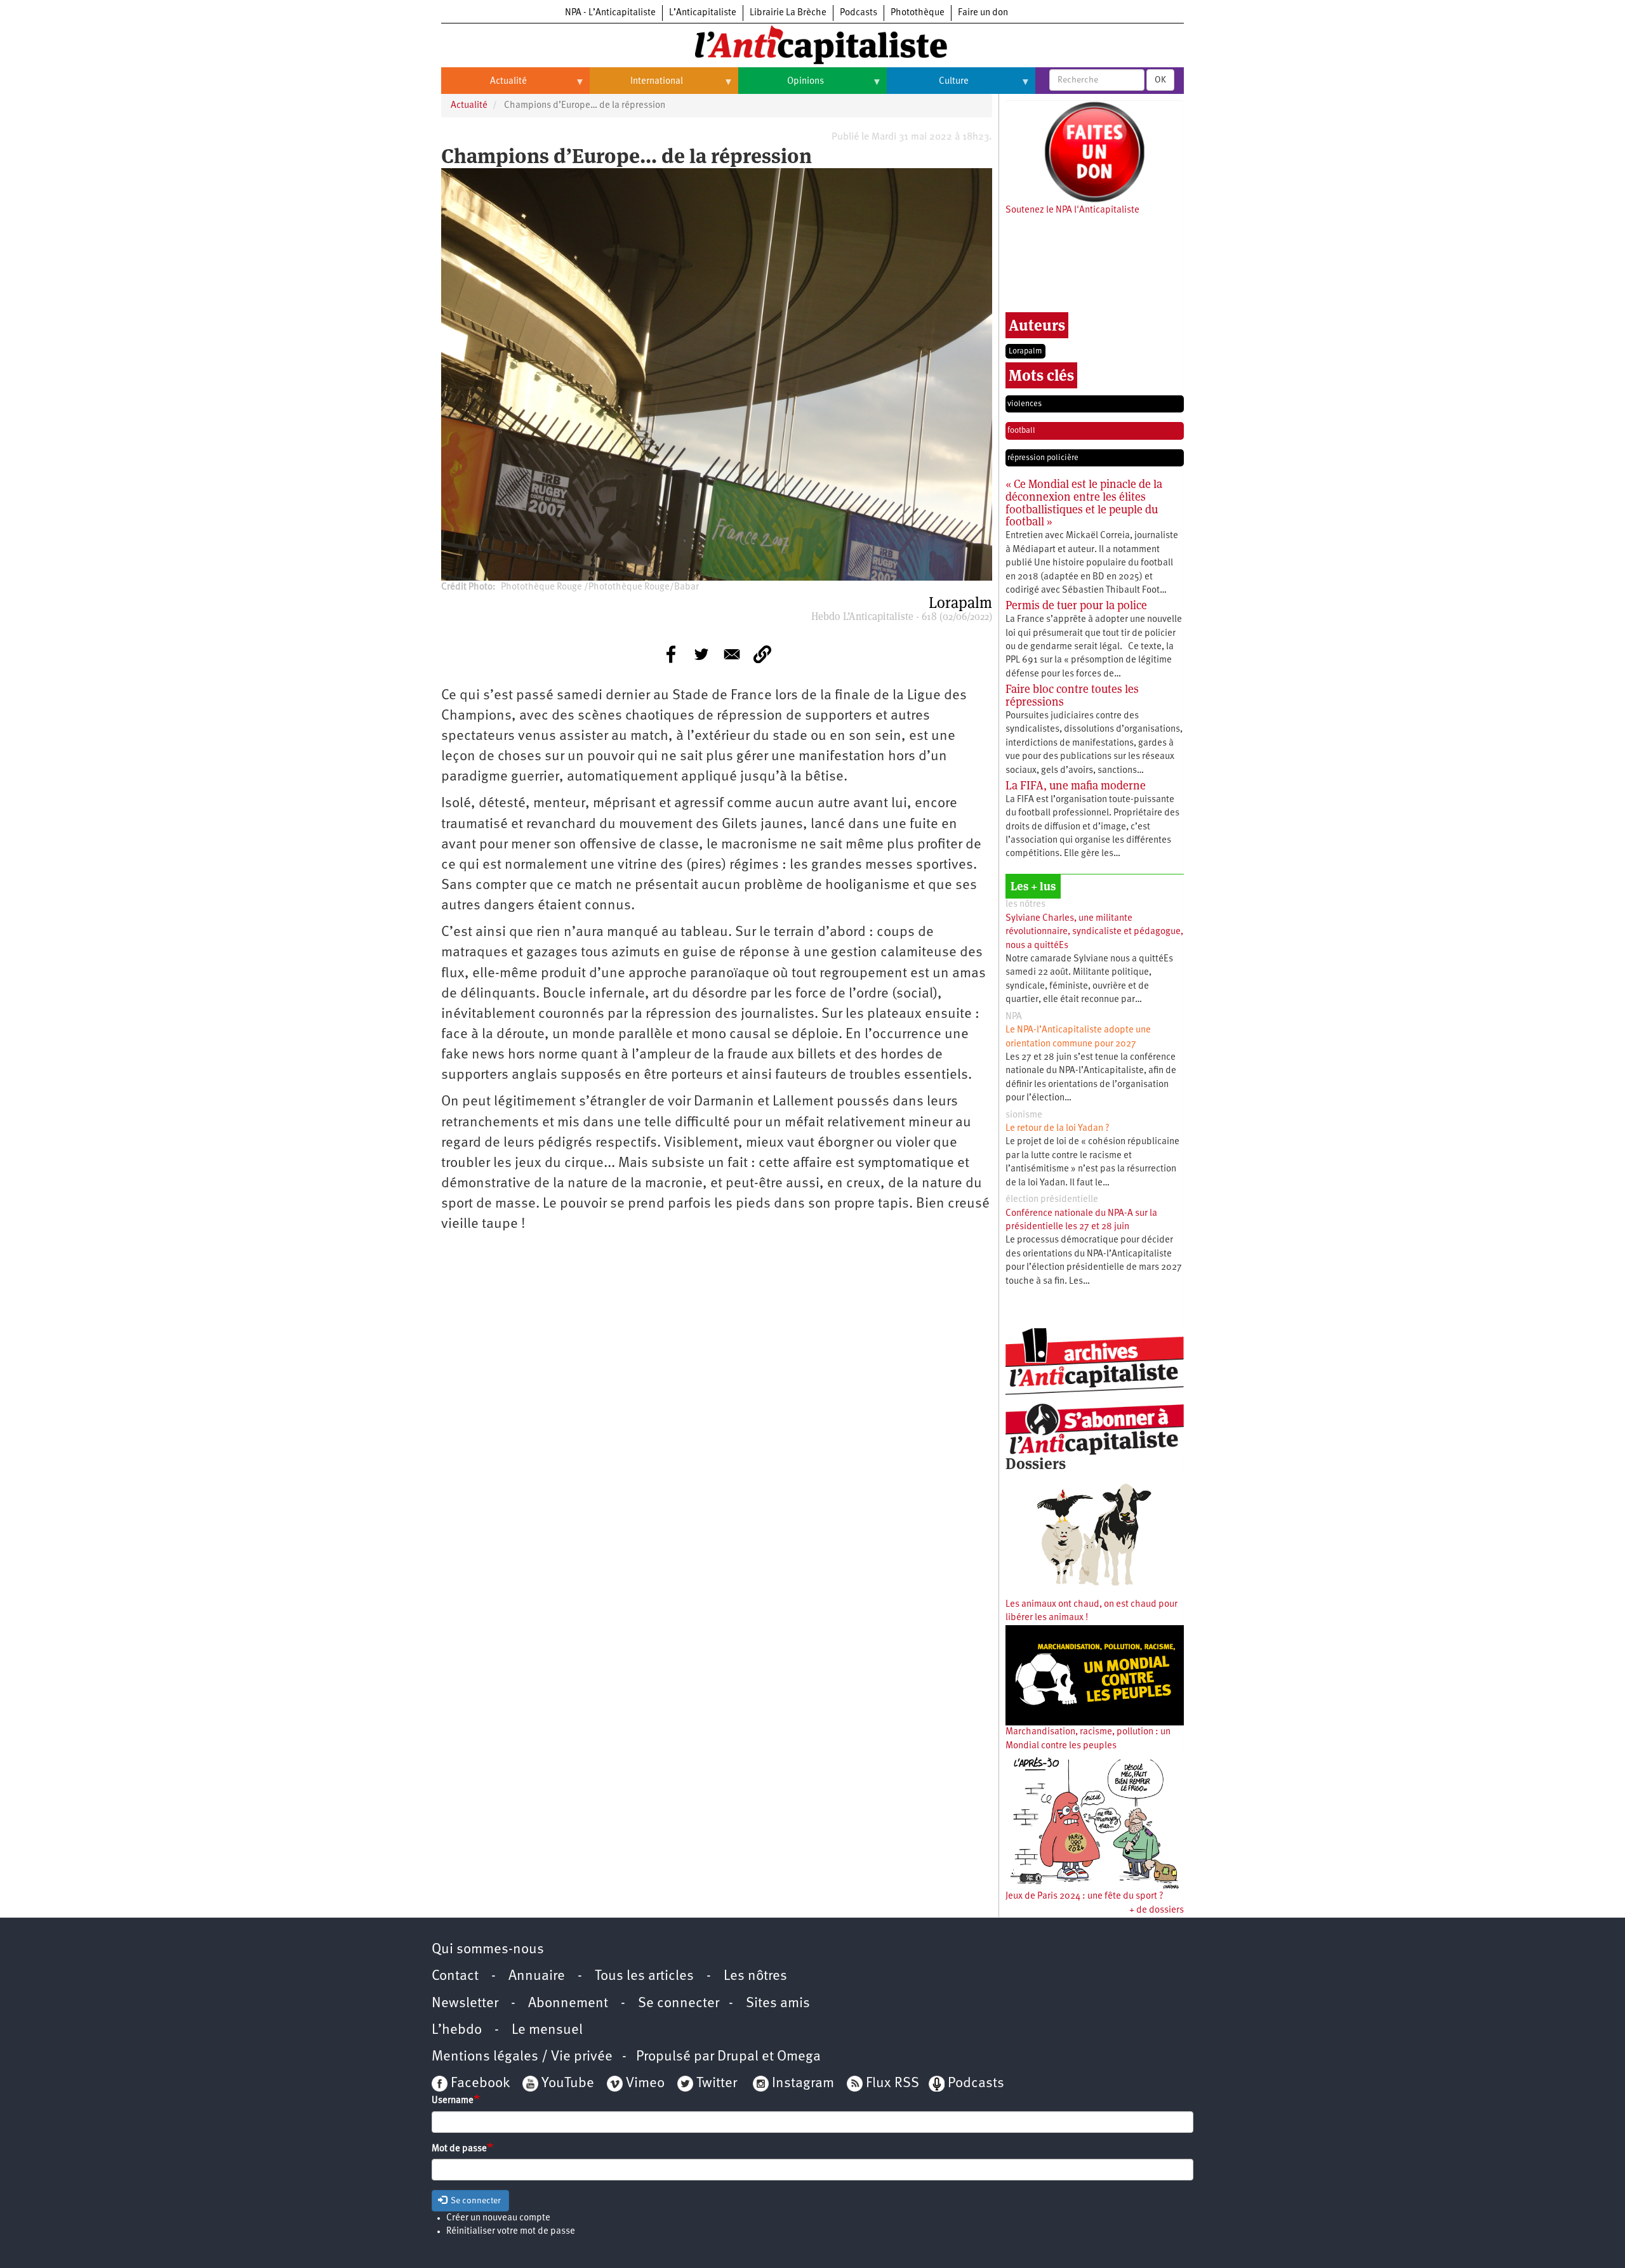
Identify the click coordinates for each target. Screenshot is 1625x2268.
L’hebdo (457, 2030)
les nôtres (1025, 905)
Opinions (781, 86)
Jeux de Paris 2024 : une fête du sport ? (1084, 1896)
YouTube (566, 2084)
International (636, 86)
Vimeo (645, 2084)
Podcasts (859, 13)
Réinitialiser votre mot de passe (511, 2232)
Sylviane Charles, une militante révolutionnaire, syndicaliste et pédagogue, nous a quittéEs (1094, 932)
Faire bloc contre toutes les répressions (1072, 695)
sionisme (1024, 1115)
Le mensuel (547, 2030)
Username (453, 2101)
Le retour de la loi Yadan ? (1058, 1129)
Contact (455, 1976)
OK (1160, 80)
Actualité (484, 86)
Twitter (717, 2084)
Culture (928, 86)
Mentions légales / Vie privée (522, 2057)
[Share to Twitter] (701, 654)
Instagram (803, 2084)
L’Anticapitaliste (703, 13)
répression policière (1043, 458)
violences (1025, 404)
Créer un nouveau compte (498, 2218)
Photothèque (918, 13)
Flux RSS (892, 2084)
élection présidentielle (1052, 1200)
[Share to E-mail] (732, 654)
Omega (799, 2057)
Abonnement (568, 2004)
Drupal (738, 2057)
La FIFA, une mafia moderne (1076, 785)
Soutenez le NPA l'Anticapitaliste (1072, 210)
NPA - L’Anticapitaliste (610, 13)
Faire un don (983, 13)
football (1021, 431)
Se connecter (679, 2004)
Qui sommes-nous (488, 1950)
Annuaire (537, 1976)
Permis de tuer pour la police (1076, 605)
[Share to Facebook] (671, 654)
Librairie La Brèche (788, 13)
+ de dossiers (1157, 1910)
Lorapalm (1025, 351)
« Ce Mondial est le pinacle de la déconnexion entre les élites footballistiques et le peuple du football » (1084, 503)
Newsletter (465, 2004)
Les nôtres (755, 1976)
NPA (1014, 1017)
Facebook (479, 2084)
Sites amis (778, 2004)
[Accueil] (812, 44)
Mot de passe (459, 2149)
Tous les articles (644, 1976)
